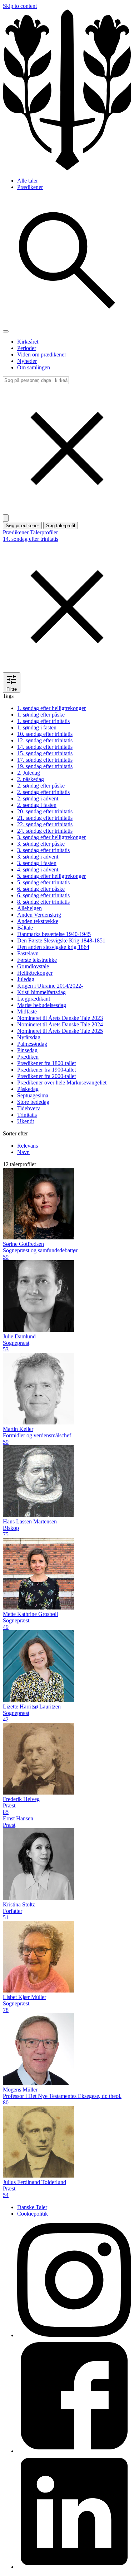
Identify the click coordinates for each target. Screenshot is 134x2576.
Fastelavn (28, 953)
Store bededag (33, 1102)
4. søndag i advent (38, 869)
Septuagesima (33, 1095)
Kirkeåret (28, 342)
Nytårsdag (29, 1037)
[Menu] (6, 331)
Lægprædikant (34, 999)
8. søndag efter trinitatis (43, 902)
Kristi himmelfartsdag (41, 992)
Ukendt (26, 1121)
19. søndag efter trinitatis (45, 766)
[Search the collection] (67, 323)
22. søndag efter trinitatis (45, 824)
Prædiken (28, 1057)
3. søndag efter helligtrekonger (51, 837)
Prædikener (30, 187)
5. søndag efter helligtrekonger (51, 876)
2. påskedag (31, 779)
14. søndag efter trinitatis (45, 747)
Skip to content (20, 6)
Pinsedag (27, 1050)
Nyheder (27, 361)
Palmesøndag (32, 1044)
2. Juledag (29, 773)
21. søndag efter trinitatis (45, 818)
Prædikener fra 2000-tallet (46, 1076)
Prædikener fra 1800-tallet (46, 1063)
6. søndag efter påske (41, 889)
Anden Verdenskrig (39, 915)
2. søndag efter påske (41, 786)
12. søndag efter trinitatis (45, 740)
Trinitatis (27, 1115)
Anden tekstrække (38, 921)
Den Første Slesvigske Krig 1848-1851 (61, 940)
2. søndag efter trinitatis (43, 792)
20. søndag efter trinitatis (45, 811)
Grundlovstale (33, 966)
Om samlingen (34, 367)
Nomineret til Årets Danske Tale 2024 (60, 1024)
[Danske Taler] (67, 168)
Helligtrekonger (35, 973)
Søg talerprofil (61, 526)
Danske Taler (32, 2207)
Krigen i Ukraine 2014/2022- (50, 986)
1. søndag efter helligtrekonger (51, 708)
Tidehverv (29, 1108)
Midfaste (27, 1012)
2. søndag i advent (38, 798)
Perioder (27, 348)
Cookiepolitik (33, 2214)
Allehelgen (29, 908)
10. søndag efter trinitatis (45, 734)
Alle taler (28, 181)
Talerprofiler (44, 532)
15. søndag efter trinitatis (45, 753)
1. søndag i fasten (37, 727)
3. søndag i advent (38, 857)
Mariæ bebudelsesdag (42, 1005)
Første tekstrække (37, 960)
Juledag (26, 979)
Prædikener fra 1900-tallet (46, 1070)
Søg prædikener (22, 526)
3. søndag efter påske (41, 844)
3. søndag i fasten (37, 863)
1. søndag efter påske (41, 715)
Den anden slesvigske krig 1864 (53, 947)
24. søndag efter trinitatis (45, 831)
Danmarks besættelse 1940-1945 (54, 934)
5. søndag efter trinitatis (43, 882)
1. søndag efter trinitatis (43, 721)
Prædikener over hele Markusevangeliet (62, 1083)
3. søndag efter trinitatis (43, 850)
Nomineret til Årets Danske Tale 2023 (60, 1018)
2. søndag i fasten (37, 805)
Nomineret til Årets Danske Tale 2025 (60, 1031)
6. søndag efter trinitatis (43, 895)
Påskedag (28, 1089)
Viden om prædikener (42, 355)
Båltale (25, 928)
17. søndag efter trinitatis (45, 760)
